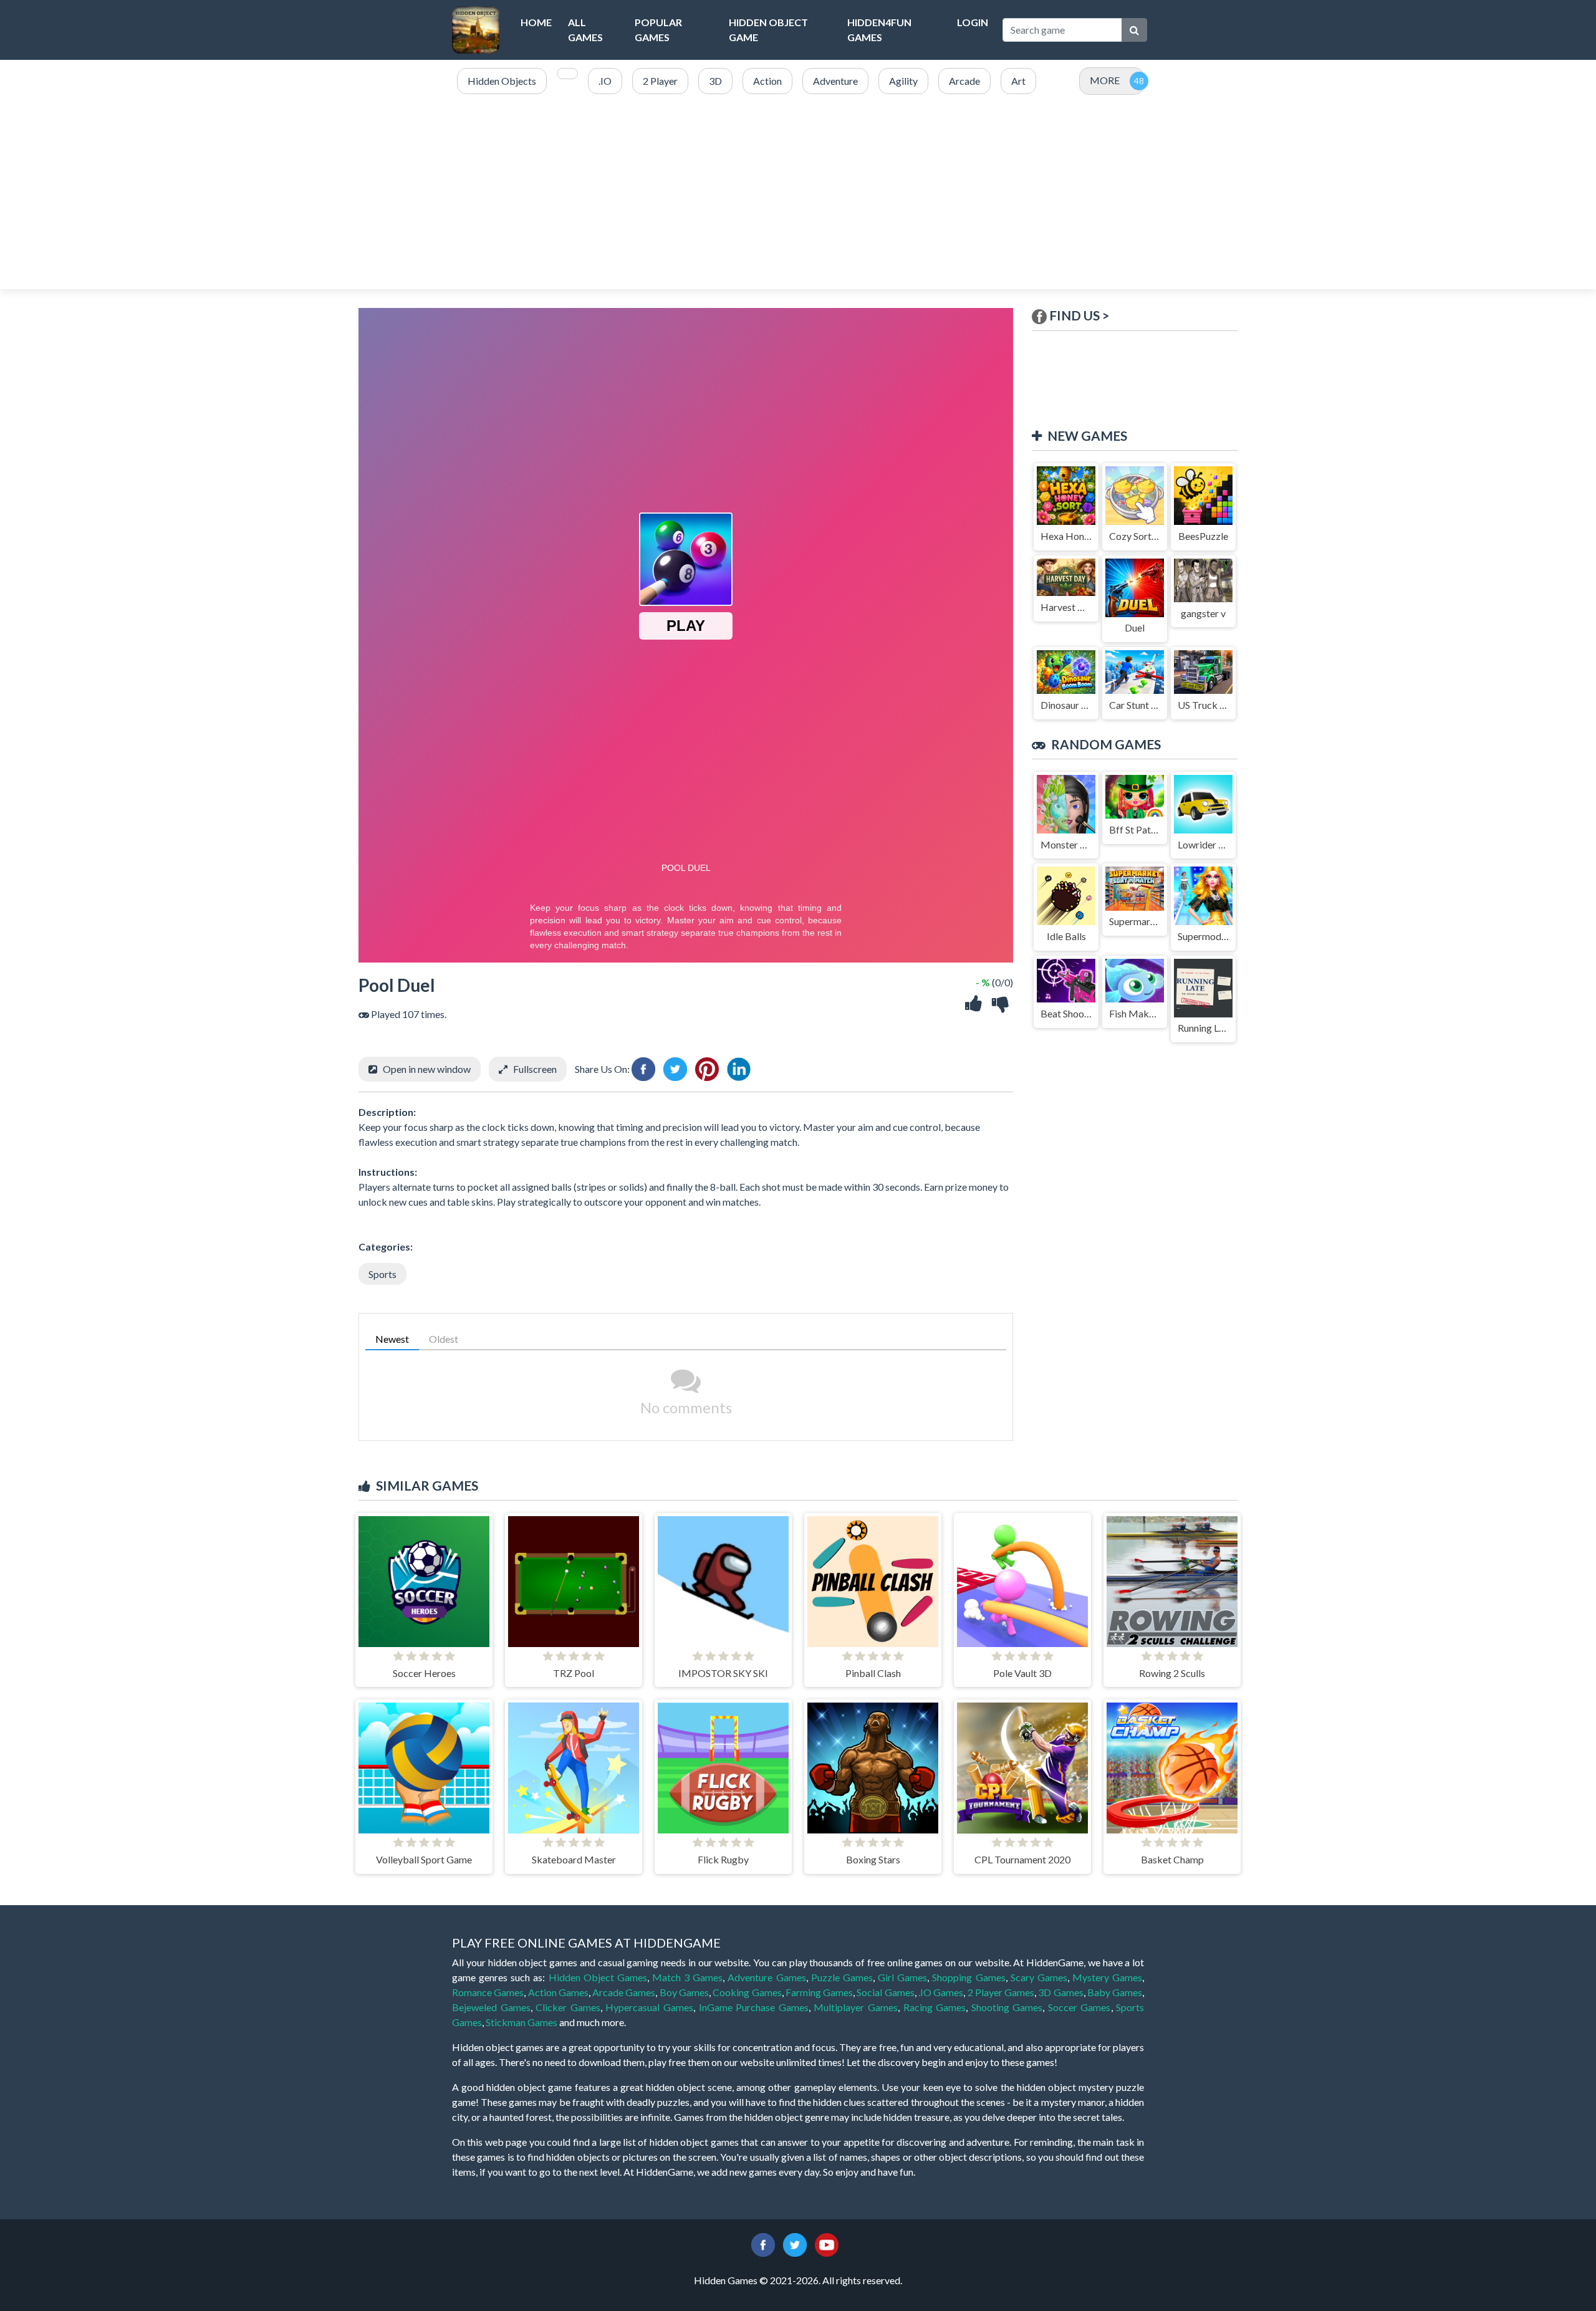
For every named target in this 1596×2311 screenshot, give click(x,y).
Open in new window (427, 1069)
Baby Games (1115, 1992)
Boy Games (684, 1992)
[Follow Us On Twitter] (795, 2243)
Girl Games (902, 1977)
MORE (1105, 80)
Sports (382, 1274)
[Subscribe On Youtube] (827, 2243)
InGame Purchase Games (754, 2007)
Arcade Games (624, 1992)
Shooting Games (1007, 2007)
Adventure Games (767, 1977)
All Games (585, 30)
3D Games (1060, 1992)
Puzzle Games (842, 1977)
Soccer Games (1079, 2007)
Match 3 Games (687, 1977)
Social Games (885, 1992)
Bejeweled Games (491, 2007)
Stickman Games (522, 2022)
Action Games (558, 1992)
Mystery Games (1107, 1977)
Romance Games (488, 1992)
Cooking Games (747, 1992)
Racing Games (935, 2007)
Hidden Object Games (598, 1977)
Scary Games (1039, 1977)
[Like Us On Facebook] (763, 2243)
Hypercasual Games (649, 2007)
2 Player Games (1001, 1992)
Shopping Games (969, 1977)
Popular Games (658, 30)
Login (973, 22)
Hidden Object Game (768, 30)
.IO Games (941, 1992)
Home (536, 22)
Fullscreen (535, 1069)
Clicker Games (568, 2007)
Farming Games (819, 1992)
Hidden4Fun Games (879, 30)
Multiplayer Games (856, 2007)
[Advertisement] (798, 193)
